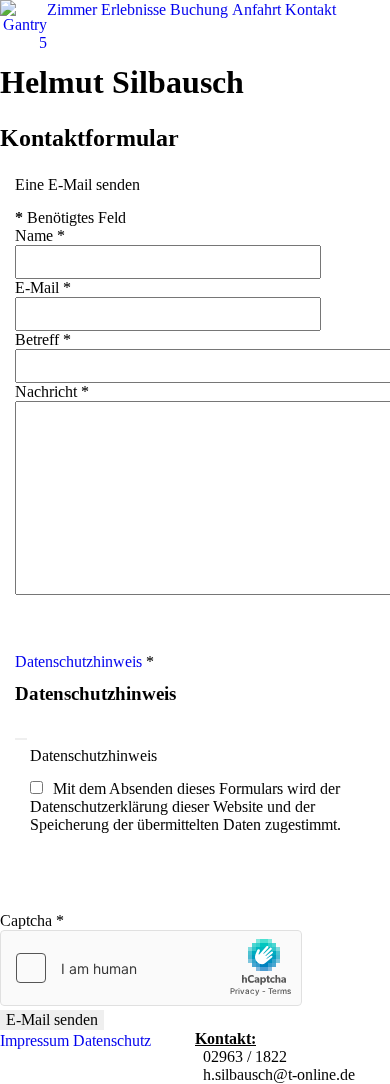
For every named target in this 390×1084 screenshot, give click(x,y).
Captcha (32, 920)
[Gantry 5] (23, 24)
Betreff (43, 339)
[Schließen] (21, 739)
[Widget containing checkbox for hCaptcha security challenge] (151, 968)
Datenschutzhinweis (78, 661)
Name (40, 235)
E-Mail (43, 287)
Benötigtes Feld (70, 217)
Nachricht (52, 391)
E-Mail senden (52, 1019)
